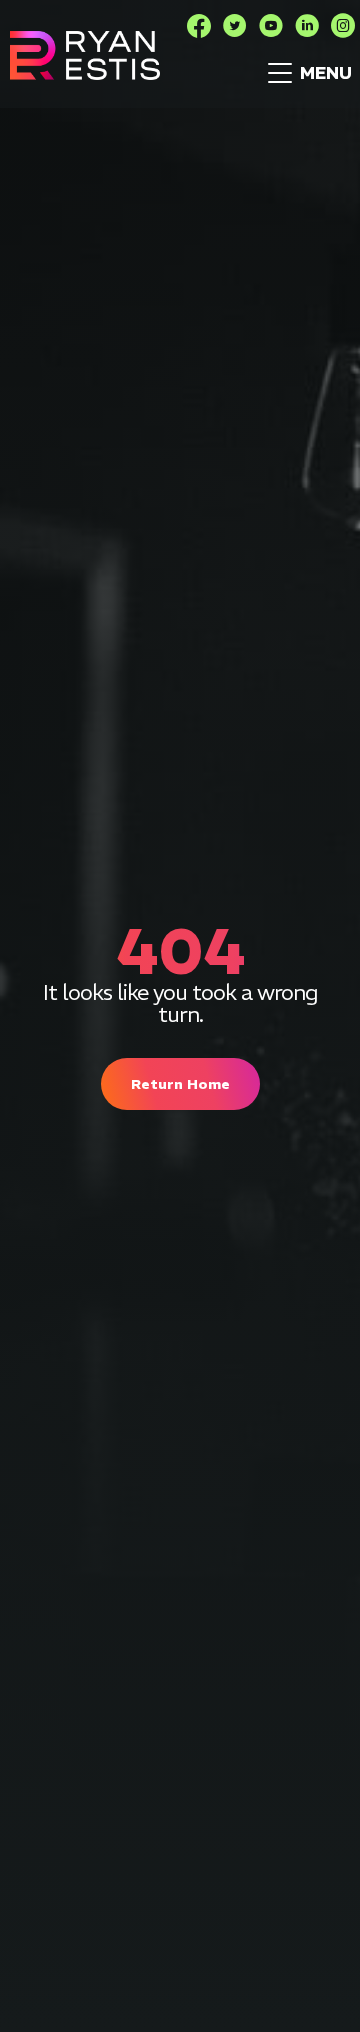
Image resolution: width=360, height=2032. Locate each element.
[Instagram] (343, 26)
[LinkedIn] (307, 26)
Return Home (180, 1084)
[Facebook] (199, 26)
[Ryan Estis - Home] (85, 55)
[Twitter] (235, 26)
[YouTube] (271, 26)
